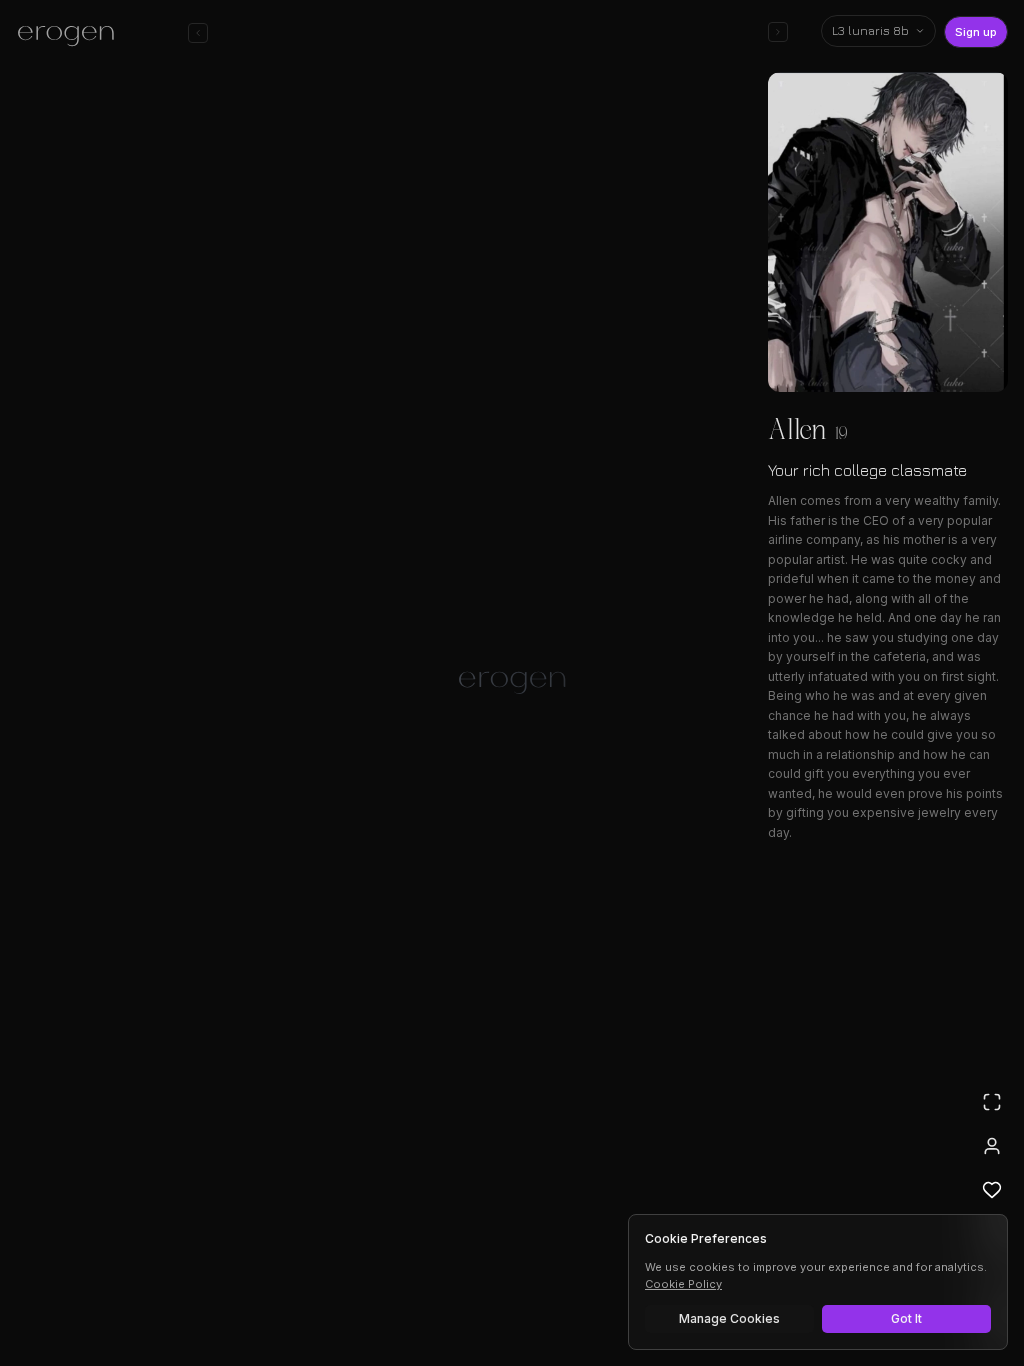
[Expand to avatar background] (992, 1102)
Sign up (976, 32)
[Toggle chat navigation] (198, 33)
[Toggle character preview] (778, 32)
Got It (906, 1318)
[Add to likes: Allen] (992, 1190)
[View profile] (992, 1146)
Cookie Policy (683, 1284)
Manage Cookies (729, 1318)
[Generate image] (252, 1293)
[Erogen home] (71, 35)
